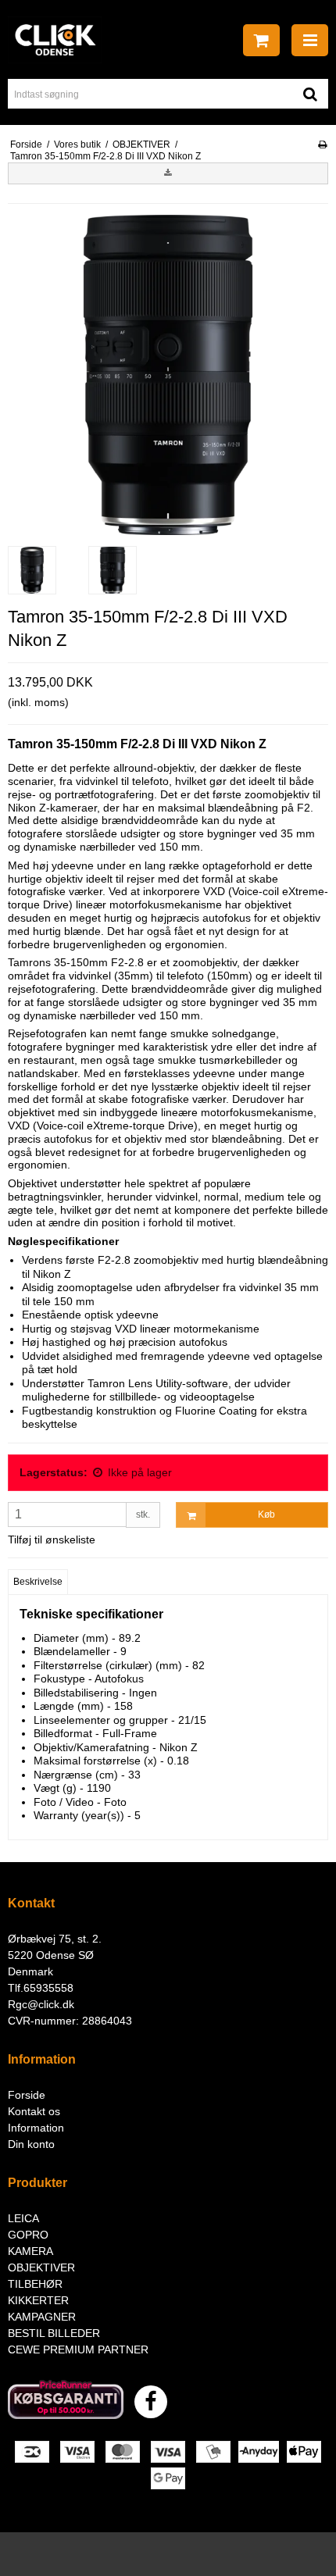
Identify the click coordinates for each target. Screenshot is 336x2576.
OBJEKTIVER (41, 2267)
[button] (168, 173)
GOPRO (28, 2235)
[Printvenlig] (322, 144)
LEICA (23, 2218)
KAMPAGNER (42, 2317)
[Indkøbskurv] (261, 40)
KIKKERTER (38, 2300)
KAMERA (30, 2251)
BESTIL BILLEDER (54, 2333)
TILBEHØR (35, 2284)
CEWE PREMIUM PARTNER (78, 2349)
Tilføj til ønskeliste (52, 1540)
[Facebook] (151, 2402)
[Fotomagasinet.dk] (55, 40)
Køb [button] (266, 1515)
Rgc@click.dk (41, 2004)
